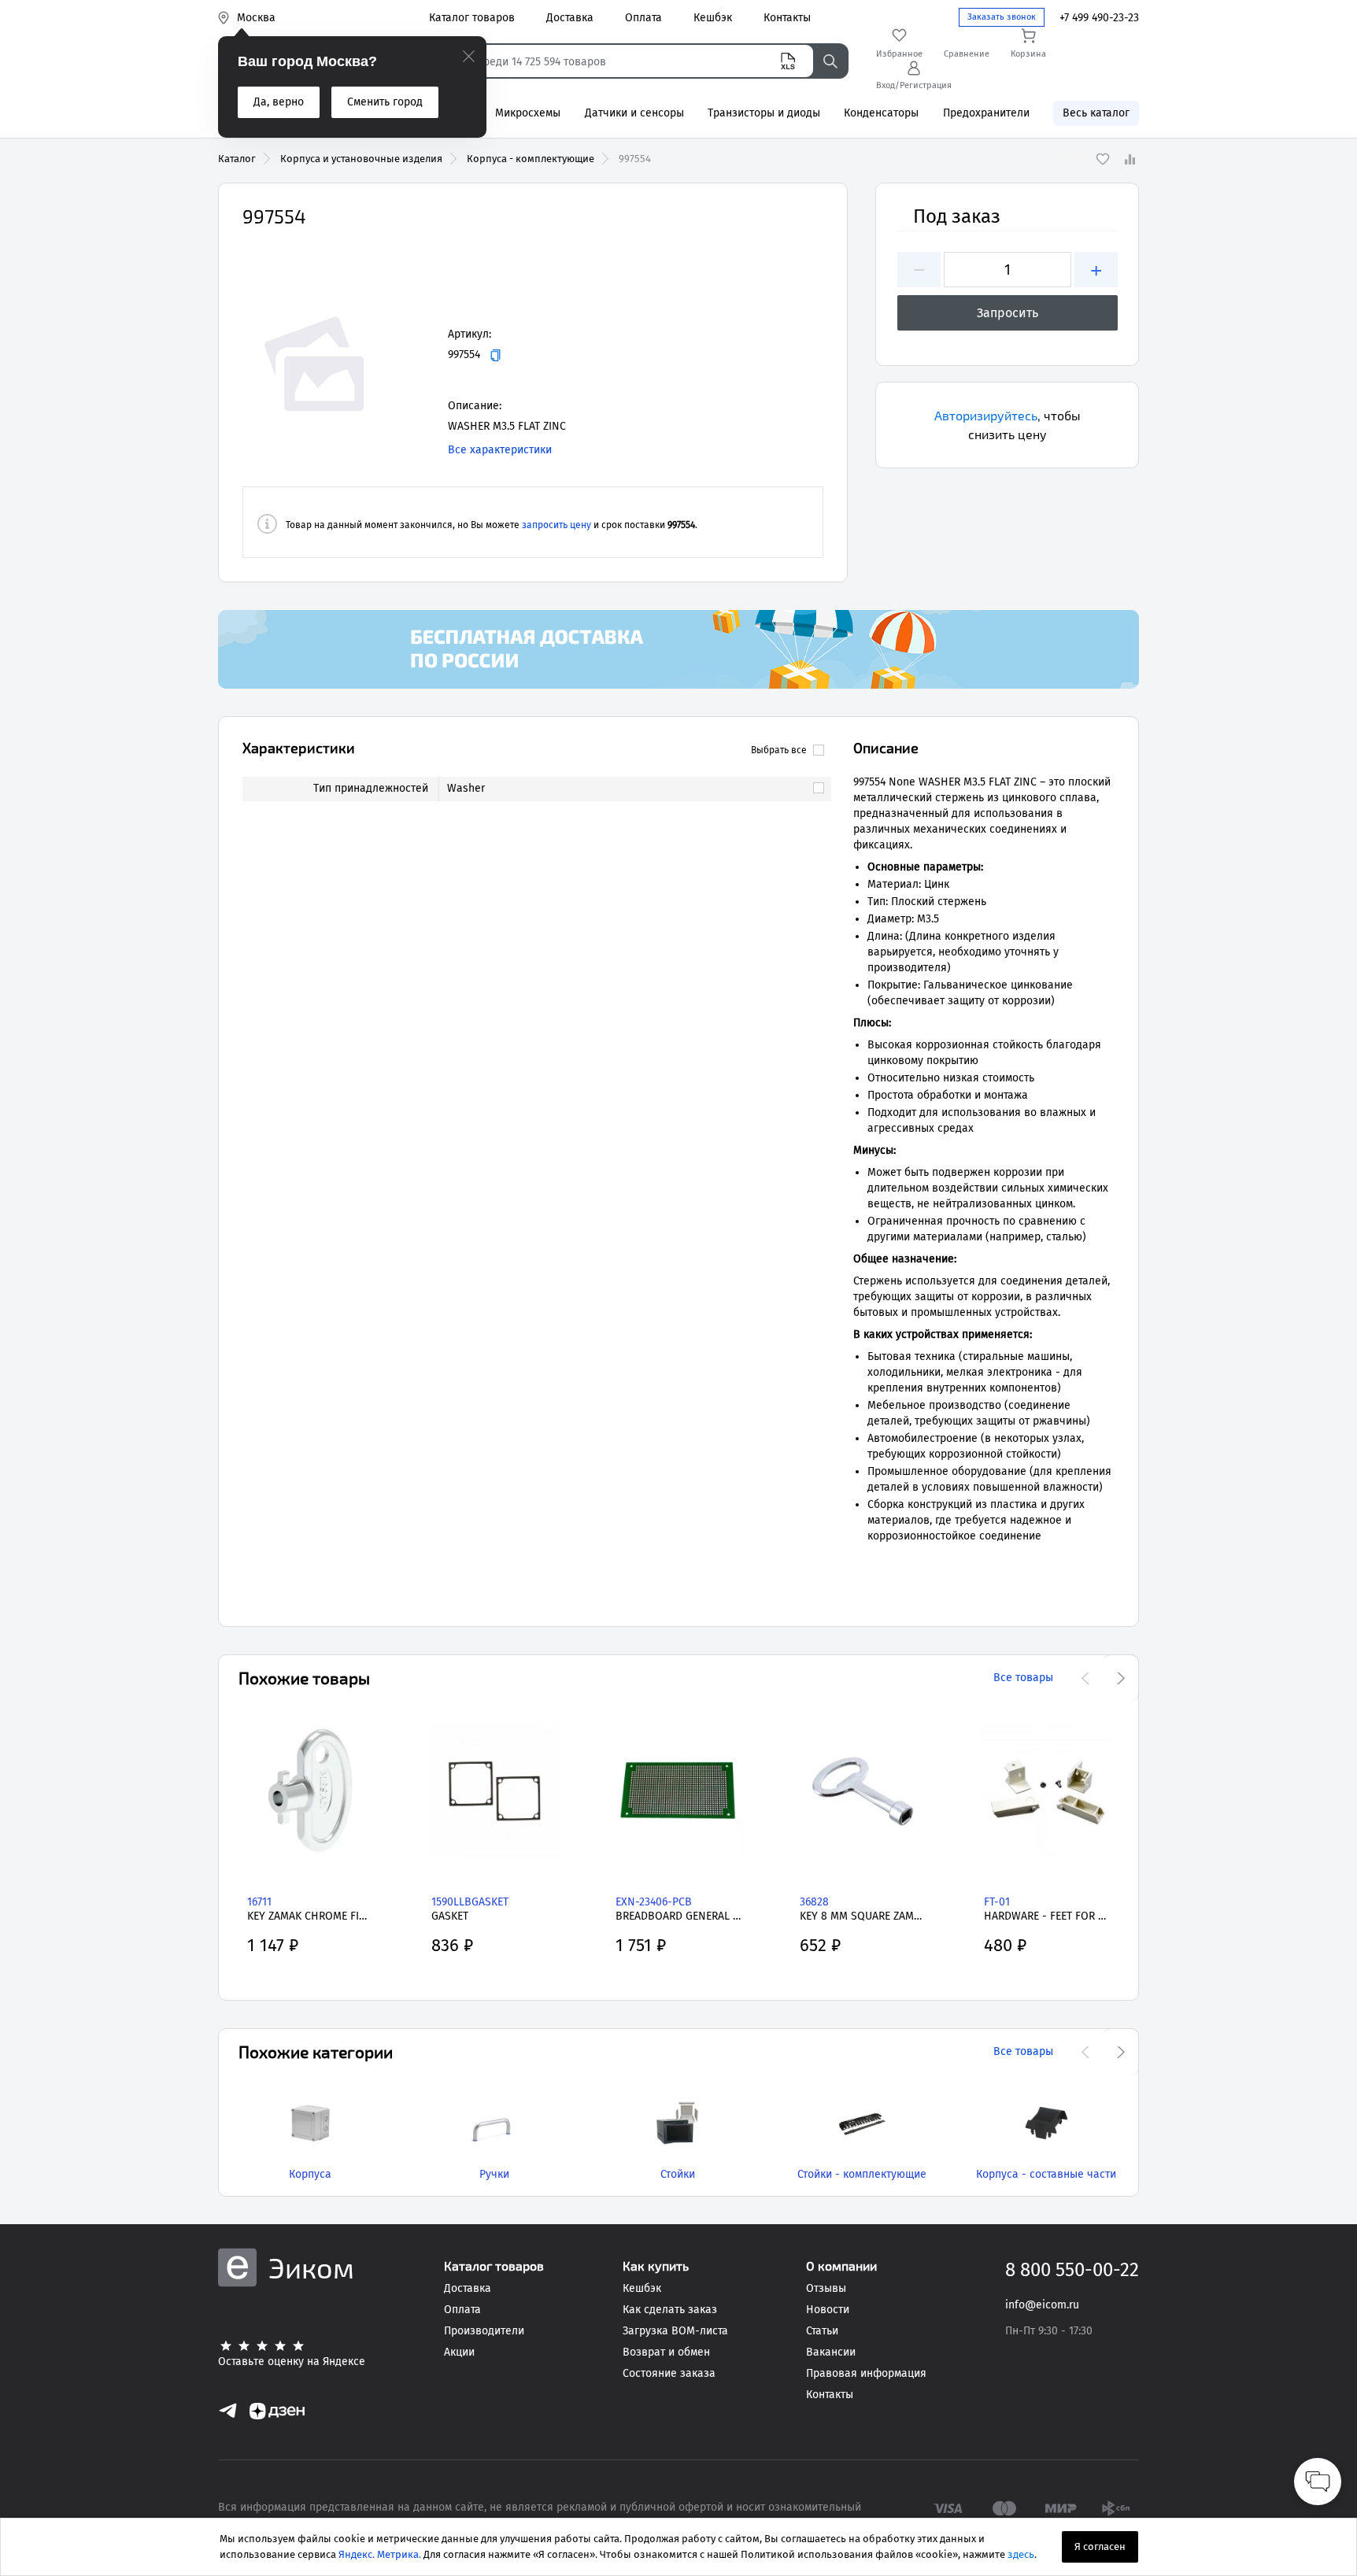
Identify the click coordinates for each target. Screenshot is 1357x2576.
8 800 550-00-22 (1072, 2270)
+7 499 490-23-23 (1099, 18)
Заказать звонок (1002, 17)
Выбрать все (779, 750)
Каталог (237, 159)
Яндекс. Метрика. (380, 2554)
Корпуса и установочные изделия (361, 159)
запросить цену (556, 525)
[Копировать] (495, 355)
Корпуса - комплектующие (531, 159)
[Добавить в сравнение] (1130, 159)
